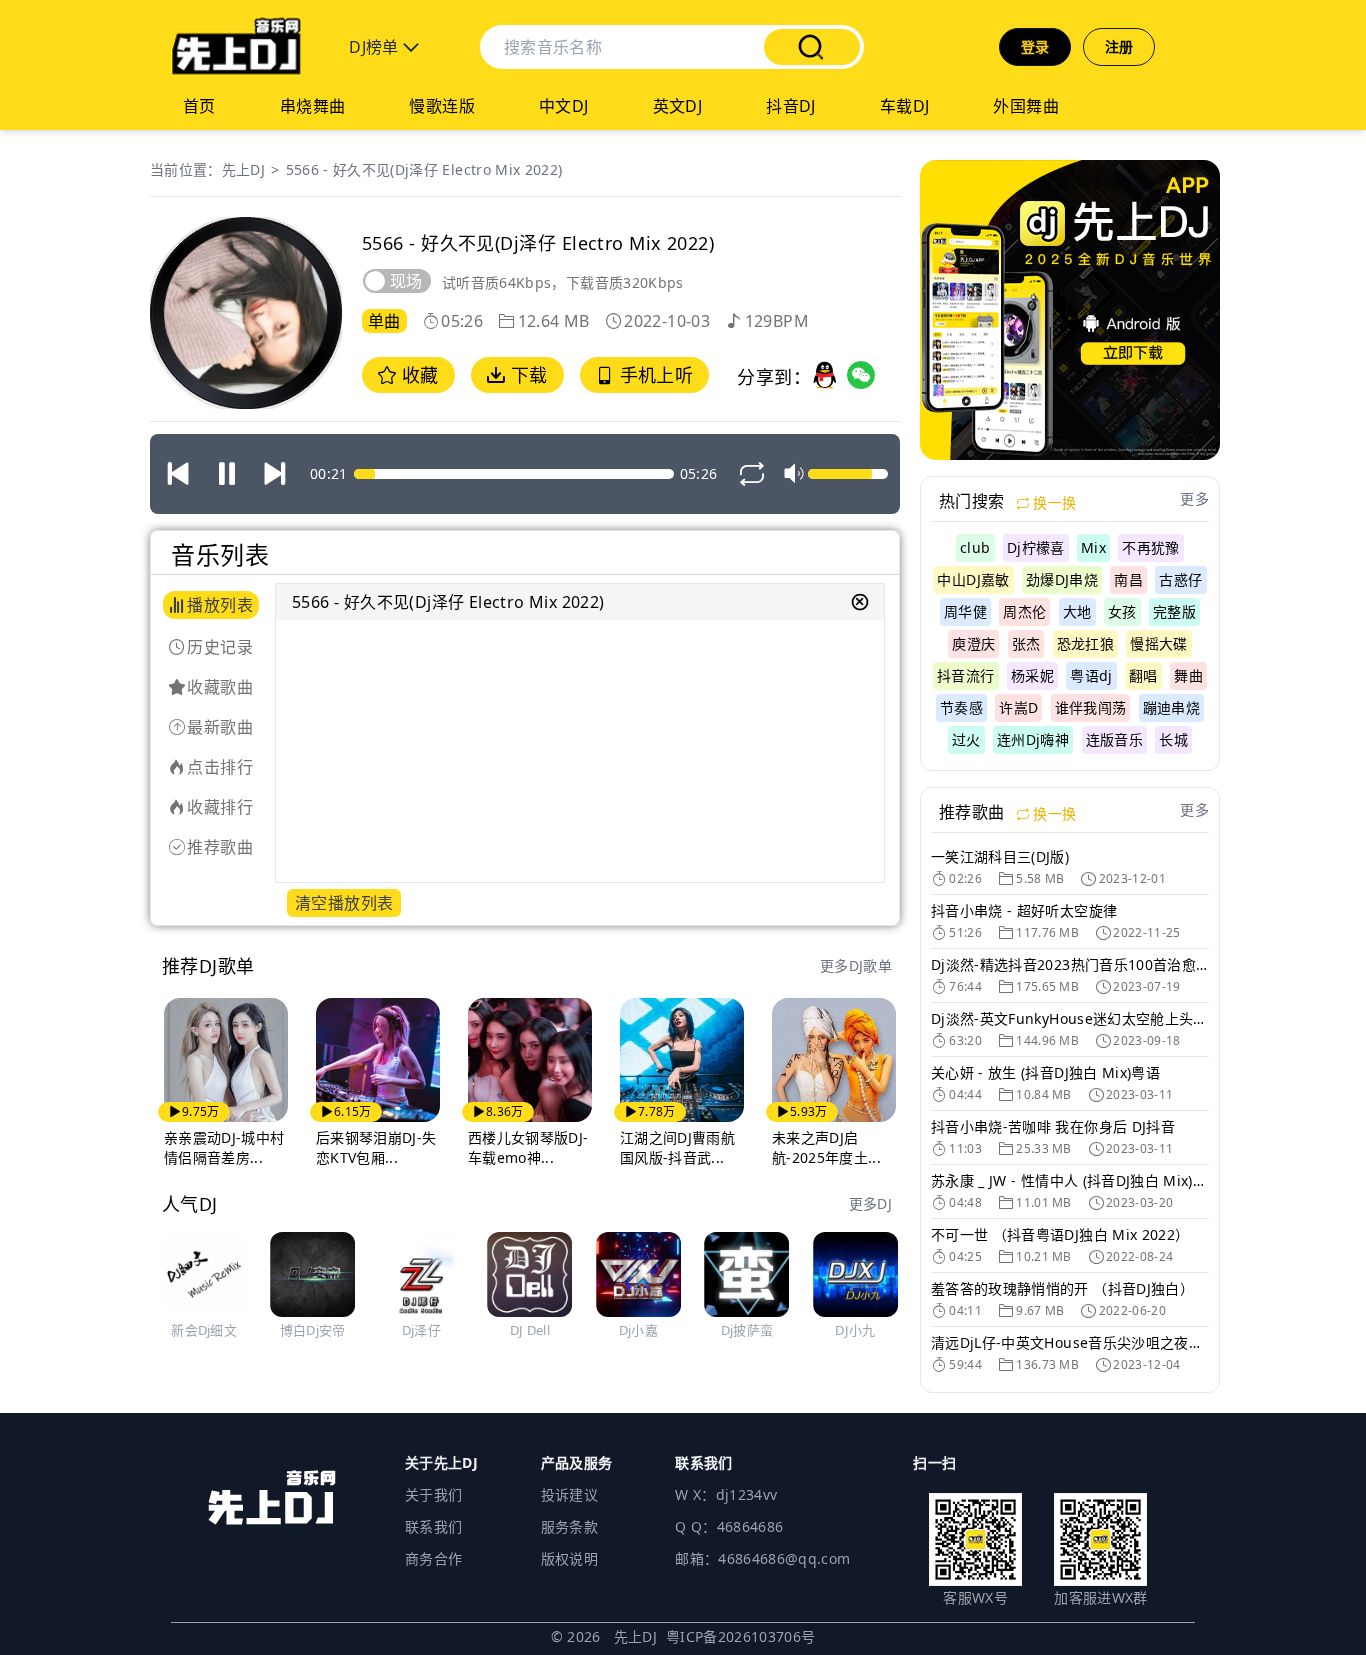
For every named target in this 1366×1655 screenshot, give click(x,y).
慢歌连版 (442, 106)
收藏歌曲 (220, 687)
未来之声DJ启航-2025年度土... (826, 1147)
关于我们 (433, 1494)
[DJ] (236, 47)
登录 (1035, 46)
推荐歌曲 (220, 847)
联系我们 (433, 1526)
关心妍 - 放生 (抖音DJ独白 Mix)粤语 (1045, 1072)
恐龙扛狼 (1085, 643)
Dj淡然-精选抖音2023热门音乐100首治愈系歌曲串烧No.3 (1070, 964)
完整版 (1174, 611)
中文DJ (564, 106)
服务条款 (569, 1526)
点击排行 (220, 767)
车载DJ (905, 106)
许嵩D (1018, 707)
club (975, 547)
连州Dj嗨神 (1033, 739)
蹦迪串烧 (1171, 707)
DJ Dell (530, 1330)
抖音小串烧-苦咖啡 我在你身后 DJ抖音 (1053, 1126)
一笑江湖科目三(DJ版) (1000, 856)
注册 (1119, 46)
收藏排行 (220, 807)
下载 (526, 375)
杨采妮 (1032, 675)
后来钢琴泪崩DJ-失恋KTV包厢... (376, 1147)
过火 (966, 739)
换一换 (1052, 502)
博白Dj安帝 (313, 1330)
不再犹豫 (1150, 547)
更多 (1194, 498)
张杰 (1026, 643)
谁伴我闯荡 (1091, 707)
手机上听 (653, 375)
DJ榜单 (376, 47)
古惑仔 (1180, 579)
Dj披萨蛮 (747, 1330)
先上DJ (243, 169)
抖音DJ (791, 106)
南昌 (1128, 579)
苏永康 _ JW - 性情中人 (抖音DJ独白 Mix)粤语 (1070, 1180)
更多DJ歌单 (856, 965)
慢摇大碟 (1158, 643)
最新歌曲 (220, 727)
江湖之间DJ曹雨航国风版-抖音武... (677, 1147)
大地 (1077, 611)
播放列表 (220, 605)
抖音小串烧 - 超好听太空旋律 (1024, 910)
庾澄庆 (973, 643)
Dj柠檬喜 (1036, 547)
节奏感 (961, 707)
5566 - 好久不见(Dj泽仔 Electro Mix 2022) (424, 169)
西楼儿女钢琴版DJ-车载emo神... (528, 1147)
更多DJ (870, 1203)
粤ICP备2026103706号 (741, 1636)
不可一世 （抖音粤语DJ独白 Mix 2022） (1060, 1234)
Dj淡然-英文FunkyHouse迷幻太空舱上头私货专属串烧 (1070, 1018)
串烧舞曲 (313, 106)
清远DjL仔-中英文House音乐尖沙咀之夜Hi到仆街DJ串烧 (1070, 1342)
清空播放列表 (344, 903)
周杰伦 (1024, 611)
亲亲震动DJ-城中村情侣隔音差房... (224, 1147)
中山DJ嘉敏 (973, 579)
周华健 (965, 611)
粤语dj (1091, 675)
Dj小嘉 (638, 1330)
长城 (1173, 739)
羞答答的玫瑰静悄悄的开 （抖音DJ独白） (1062, 1288)
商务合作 (433, 1558)
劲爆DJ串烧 (1062, 579)
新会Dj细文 (204, 1330)
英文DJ (678, 106)
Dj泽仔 (421, 1330)
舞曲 (1188, 675)
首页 (199, 106)
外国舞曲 (1026, 106)
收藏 (417, 375)
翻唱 (1143, 675)
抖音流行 (965, 675)
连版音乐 (1114, 739)
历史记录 (220, 647)
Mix (1093, 547)
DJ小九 (855, 1330)
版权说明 (569, 1558)
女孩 (1122, 611)
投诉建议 (569, 1494)
